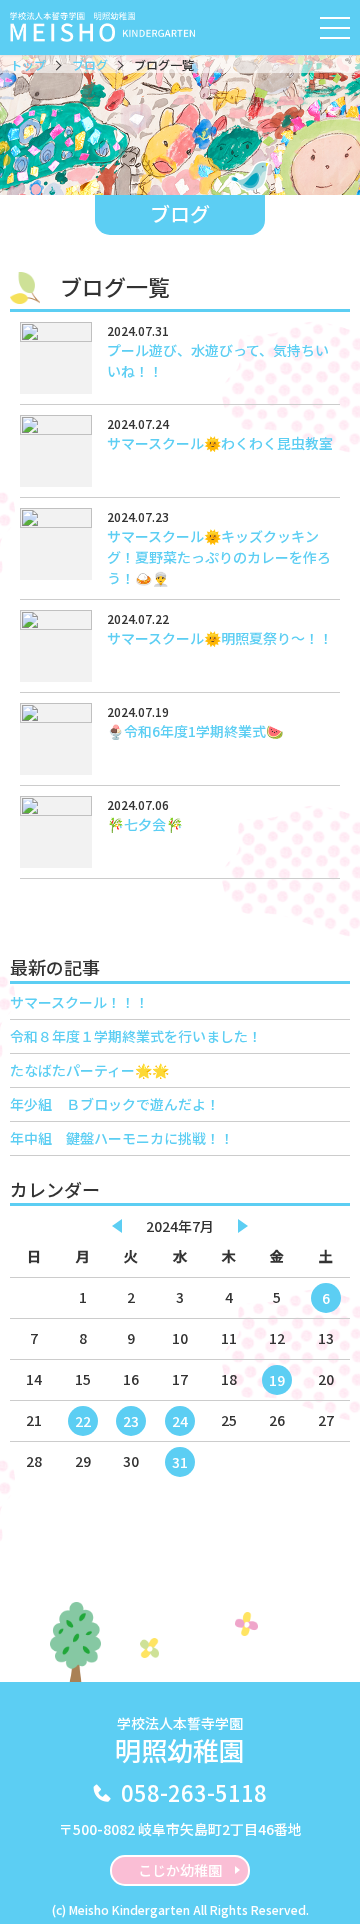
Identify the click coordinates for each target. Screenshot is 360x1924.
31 (180, 1462)
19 (277, 1380)
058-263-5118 (194, 1792)
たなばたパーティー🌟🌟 (89, 1070)
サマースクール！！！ (79, 1002)
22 (83, 1421)
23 (131, 1421)
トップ (28, 64)
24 (180, 1421)
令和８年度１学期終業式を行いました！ (136, 1036)
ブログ (90, 64)
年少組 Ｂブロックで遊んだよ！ (115, 1104)
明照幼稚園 (180, 1740)
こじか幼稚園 (180, 1870)
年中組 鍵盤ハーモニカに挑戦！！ (122, 1138)
